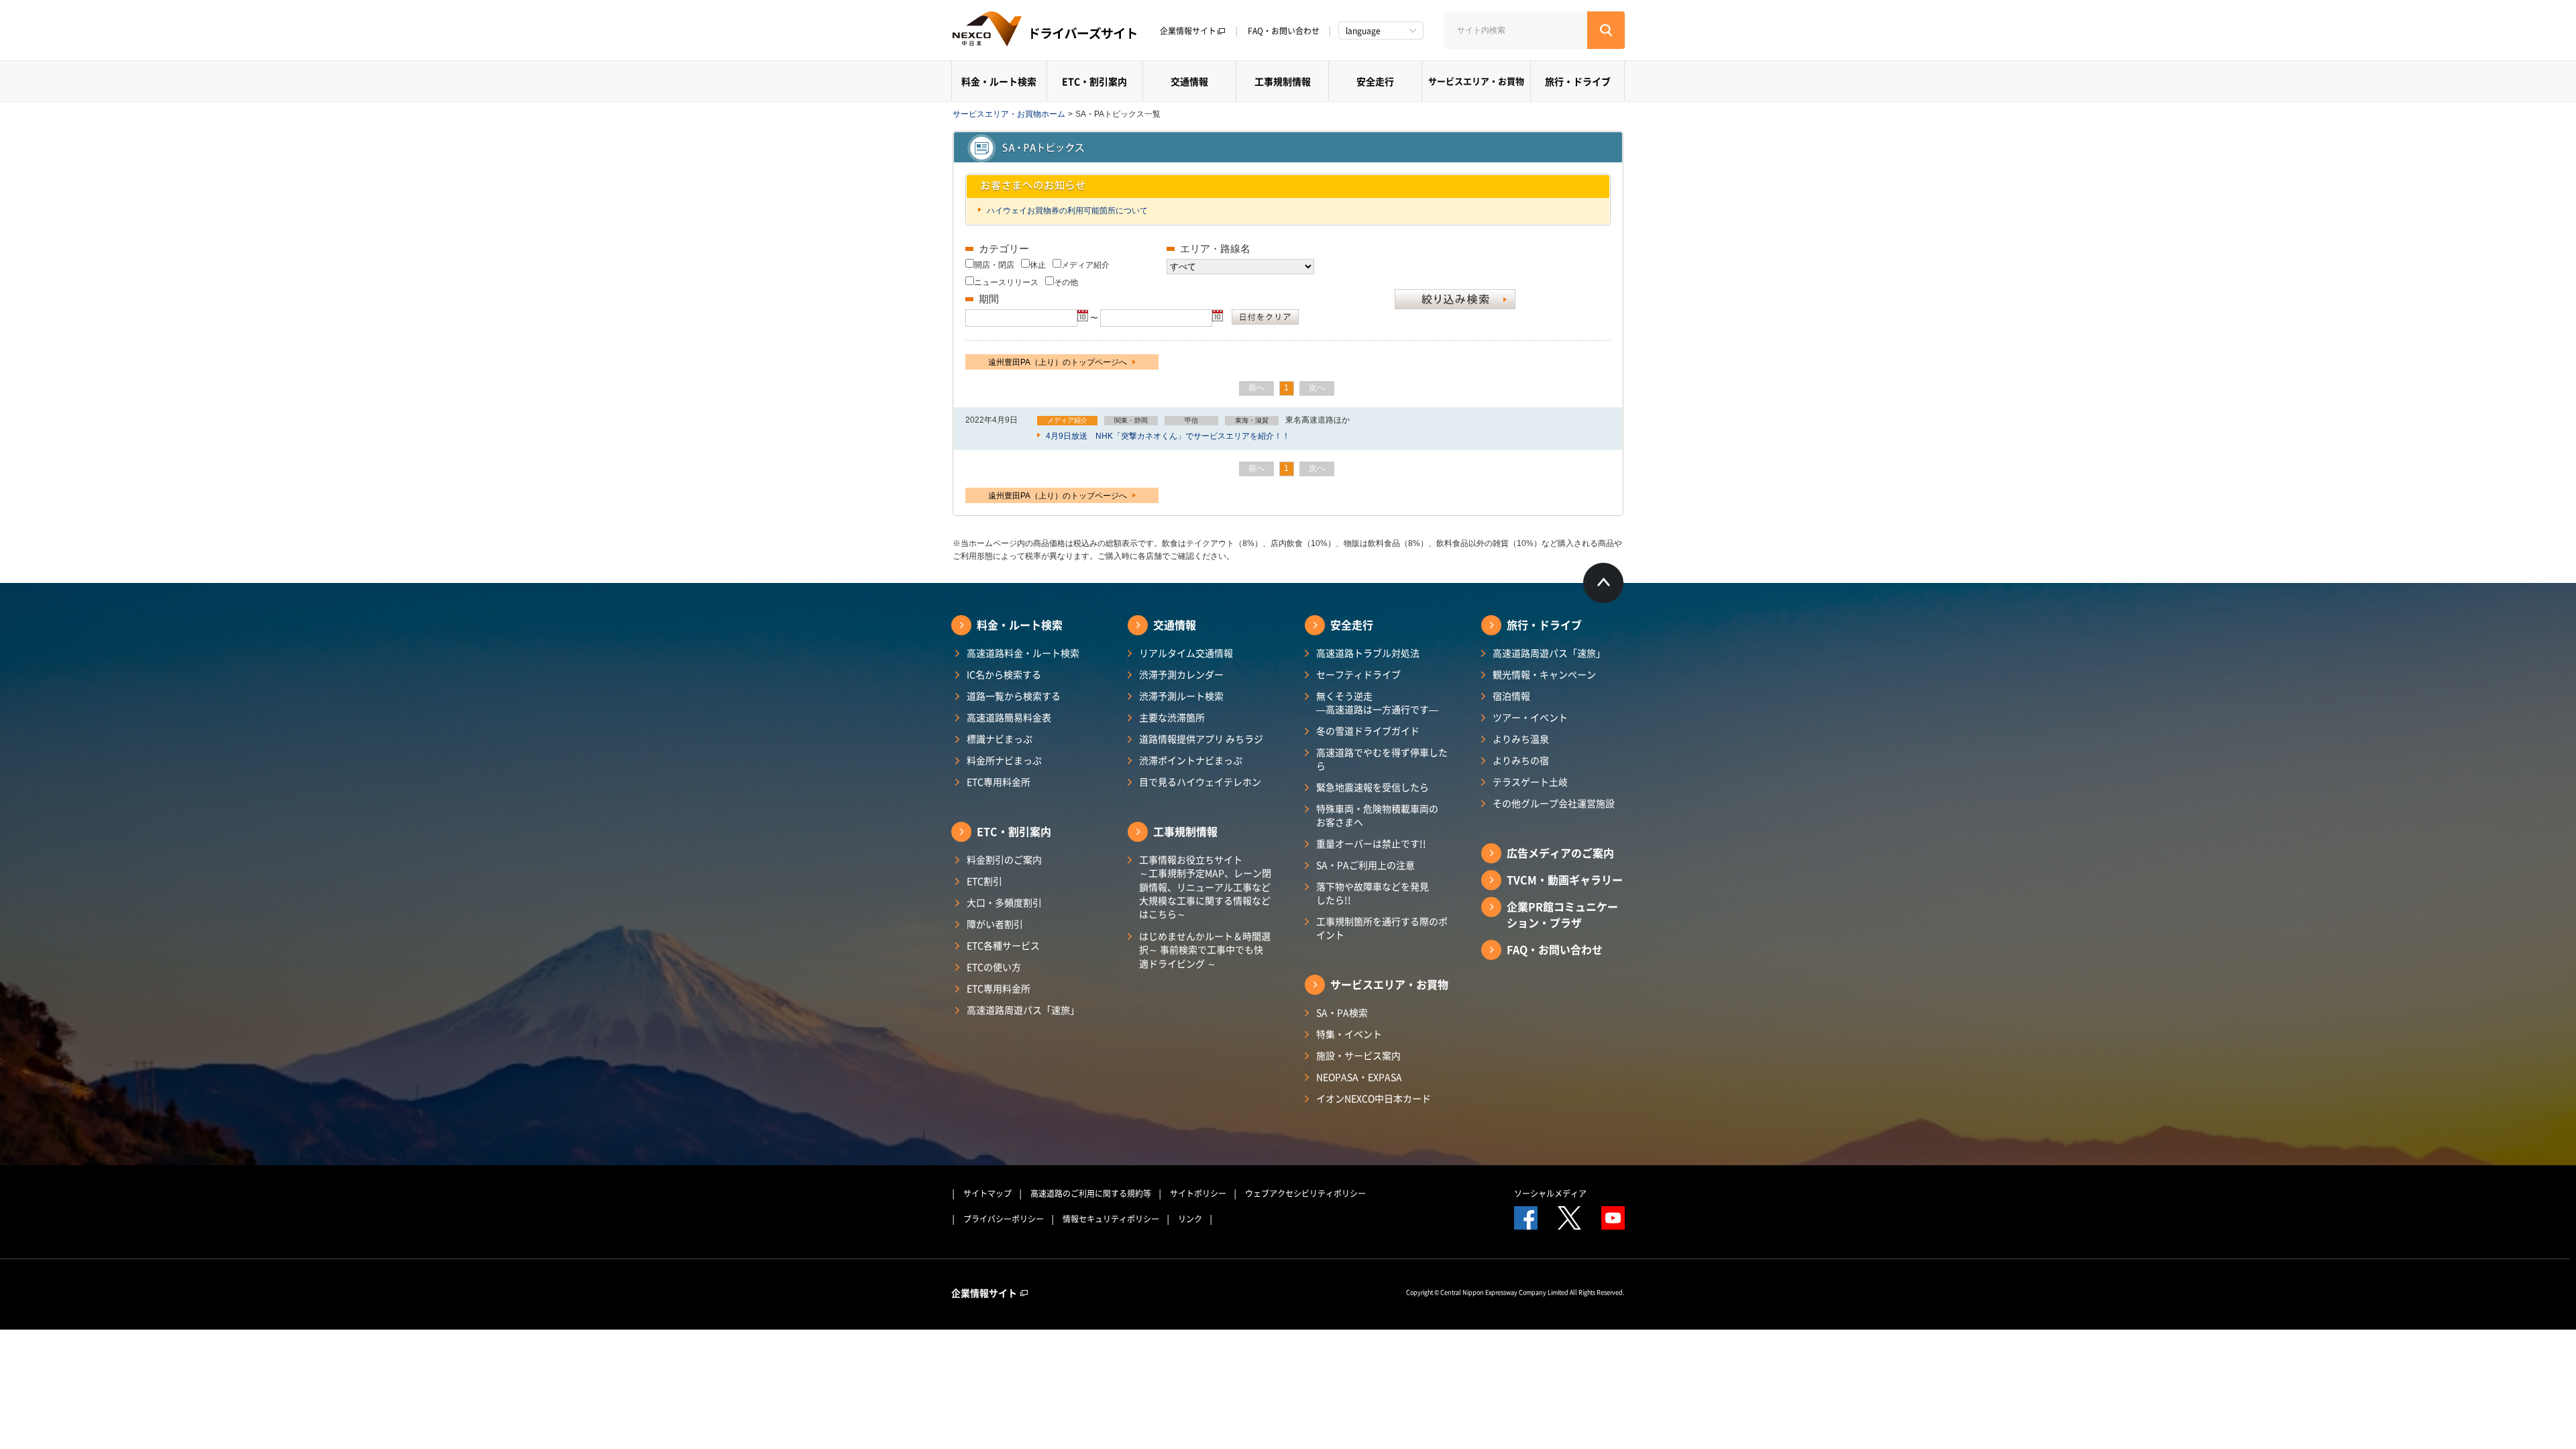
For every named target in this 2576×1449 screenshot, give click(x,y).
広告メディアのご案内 (1560, 853)
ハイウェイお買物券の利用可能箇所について (1066, 211)
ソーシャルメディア (1550, 1193)
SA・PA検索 (1342, 1012)
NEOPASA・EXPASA (1359, 1077)
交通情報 (1189, 81)
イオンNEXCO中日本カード (1374, 1098)
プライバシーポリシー (1004, 1219)
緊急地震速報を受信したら (1373, 787)
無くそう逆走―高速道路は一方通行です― (1377, 702)
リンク (1190, 1219)
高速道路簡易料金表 (1009, 717)
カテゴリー (1004, 249)
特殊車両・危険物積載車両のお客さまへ (1377, 815)
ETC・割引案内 (1094, 81)
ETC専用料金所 (999, 782)
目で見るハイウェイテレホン (1200, 782)
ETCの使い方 (994, 967)
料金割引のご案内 (1004, 859)
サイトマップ (987, 1193)
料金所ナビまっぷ (1004, 760)
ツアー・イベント (1530, 717)
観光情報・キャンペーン (1544, 674)
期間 (989, 299)
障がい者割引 (995, 924)
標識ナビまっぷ (1000, 739)
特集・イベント (1349, 1034)
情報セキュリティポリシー (1111, 1219)
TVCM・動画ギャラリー (1565, 879)
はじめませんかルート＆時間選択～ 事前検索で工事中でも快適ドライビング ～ (1205, 950)
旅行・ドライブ (1578, 81)
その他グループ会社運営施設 (1554, 803)
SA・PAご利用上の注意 (1365, 865)
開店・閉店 (994, 265)
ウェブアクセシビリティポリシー (1305, 1193)
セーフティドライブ (1358, 674)
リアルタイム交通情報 (1186, 653)
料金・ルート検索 (999, 81)
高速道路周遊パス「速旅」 (1023, 1010)
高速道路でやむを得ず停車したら (1382, 759)
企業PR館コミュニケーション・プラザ (1562, 914)
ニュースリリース (1006, 282)
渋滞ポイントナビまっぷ (1191, 760)
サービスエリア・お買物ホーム (1009, 114)
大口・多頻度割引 (1004, 902)
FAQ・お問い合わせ (1284, 31)
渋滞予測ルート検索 (1181, 696)
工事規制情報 (1283, 81)
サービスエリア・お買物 (1476, 81)
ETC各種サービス (1003, 945)
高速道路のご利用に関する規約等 (1091, 1193)
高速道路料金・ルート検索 (1023, 653)
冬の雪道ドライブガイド (1368, 731)
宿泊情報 (1511, 696)
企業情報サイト (1188, 31)
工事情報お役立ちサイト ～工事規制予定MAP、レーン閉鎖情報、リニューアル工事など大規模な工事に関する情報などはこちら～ (1205, 887)
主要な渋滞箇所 (1172, 717)
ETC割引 (984, 881)
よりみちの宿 (1521, 760)
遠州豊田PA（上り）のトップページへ (1059, 362)
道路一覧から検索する (1014, 696)
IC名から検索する (1004, 674)
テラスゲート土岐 (1530, 782)
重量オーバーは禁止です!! (1371, 843)
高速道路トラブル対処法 (1368, 653)
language (1363, 31)
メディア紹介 (1085, 265)
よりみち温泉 (1521, 739)
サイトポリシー (1198, 1193)
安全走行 (1375, 81)
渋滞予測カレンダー (1181, 674)
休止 (1038, 265)
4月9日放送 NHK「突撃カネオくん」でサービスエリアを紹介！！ (1167, 436)
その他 (1066, 282)
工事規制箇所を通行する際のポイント (1382, 928)
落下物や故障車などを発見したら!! (1373, 893)
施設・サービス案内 (1358, 1055)
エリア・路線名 (1215, 249)
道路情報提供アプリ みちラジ (1201, 739)
